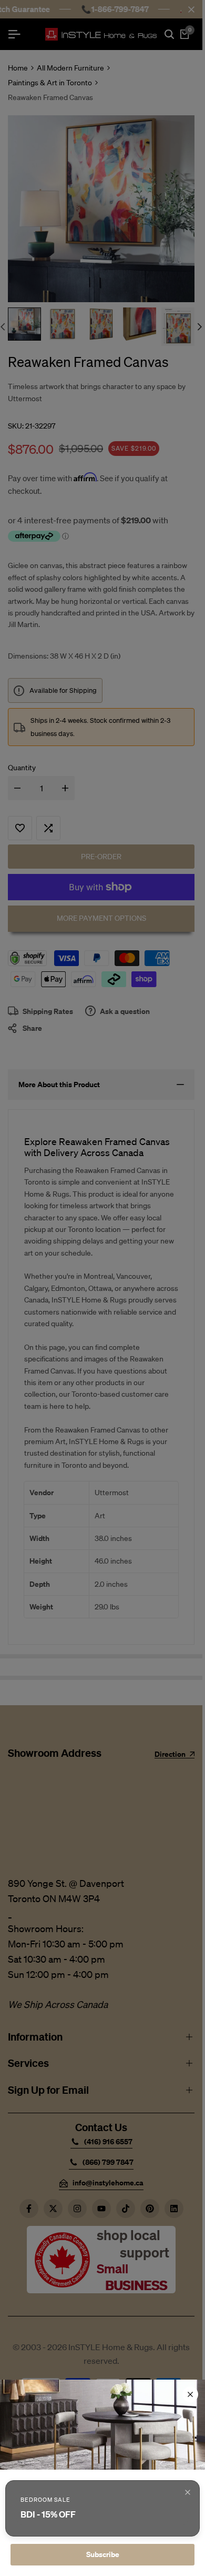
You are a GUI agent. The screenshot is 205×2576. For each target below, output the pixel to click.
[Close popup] (188, 2492)
